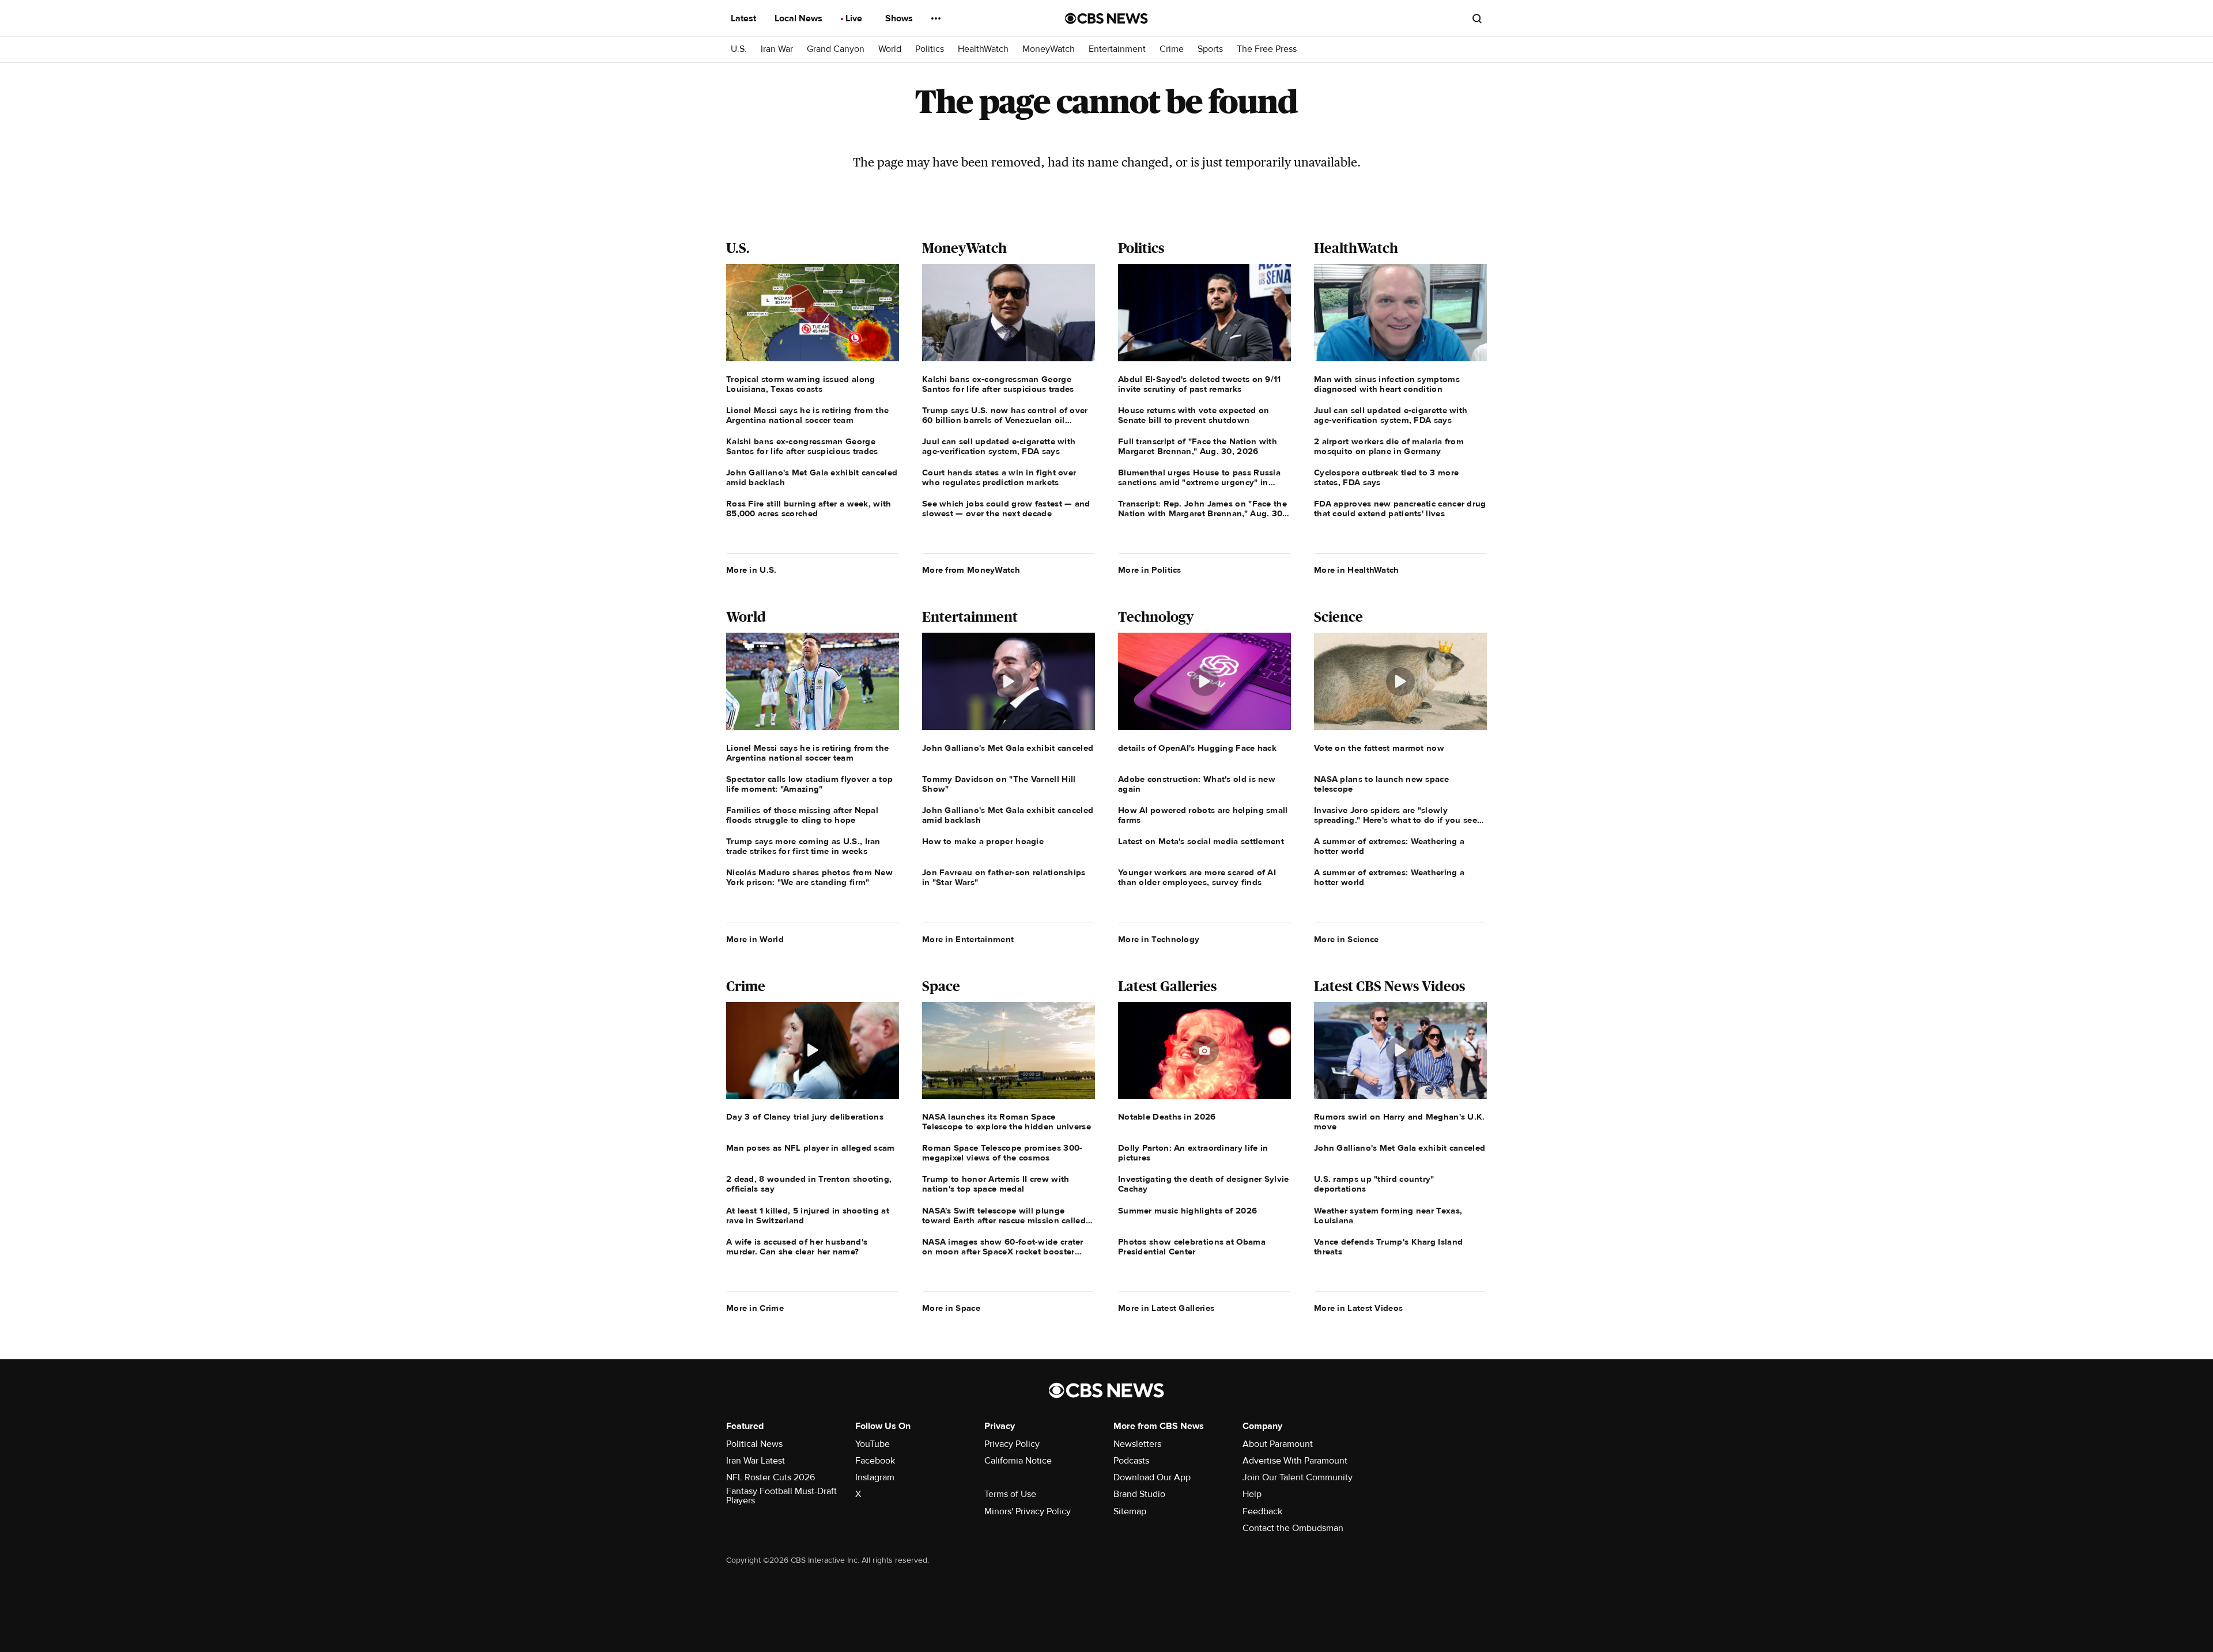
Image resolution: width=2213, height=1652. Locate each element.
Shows (900, 18)
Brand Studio (1139, 1494)
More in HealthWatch (1357, 570)
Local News (800, 18)
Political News (754, 1444)
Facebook (875, 1461)
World (890, 49)
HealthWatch (983, 49)
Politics (930, 49)
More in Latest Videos (1358, 1308)
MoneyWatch (1049, 49)
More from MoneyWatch (971, 570)
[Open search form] (1477, 18)
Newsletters (1137, 1444)
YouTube (873, 1444)
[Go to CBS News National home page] (1106, 18)
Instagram (875, 1477)
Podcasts (1131, 1461)
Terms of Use (1010, 1494)
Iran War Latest (756, 1461)
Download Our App (1152, 1477)
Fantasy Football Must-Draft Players (781, 1496)
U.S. (739, 49)
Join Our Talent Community (1298, 1477)
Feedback (1262, 1511)
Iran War (777, 49)
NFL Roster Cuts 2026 (771, 1477)
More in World (755, 939)
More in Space (951, 1308)
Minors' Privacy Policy (1028, 1511)
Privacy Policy (1012, 1444)
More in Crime (755, 1308)
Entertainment (1117, 49)
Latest (745, 18)
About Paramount (1278, 1444)
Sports (1210, 49)
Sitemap (1130, 1511)
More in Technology (1159, 939)
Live (855, 18)
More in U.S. (751, 570)
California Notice (1018, 1461)
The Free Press (1267, 49)
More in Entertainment (968, 939)
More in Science (1347, 939)
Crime (1172, 49)
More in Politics (1150, 570)
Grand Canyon (836, 49)
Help (1252, 1494)
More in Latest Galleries (1166, 1308)
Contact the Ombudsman (1293, 1528)
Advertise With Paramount (1295, 1461)
